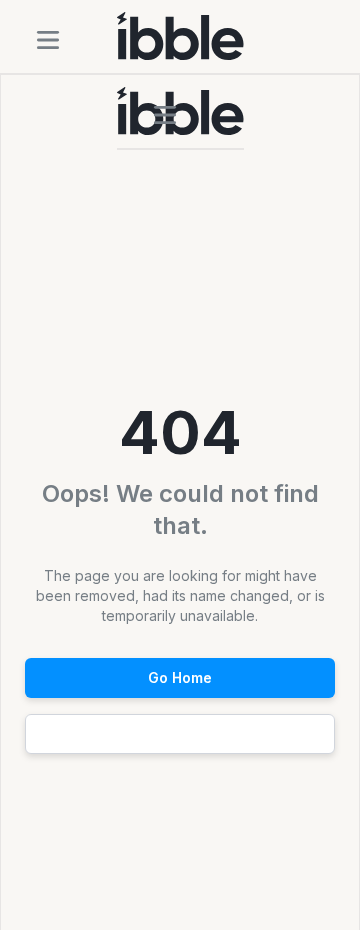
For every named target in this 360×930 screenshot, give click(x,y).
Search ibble (180, 733)
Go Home (180, 677)
